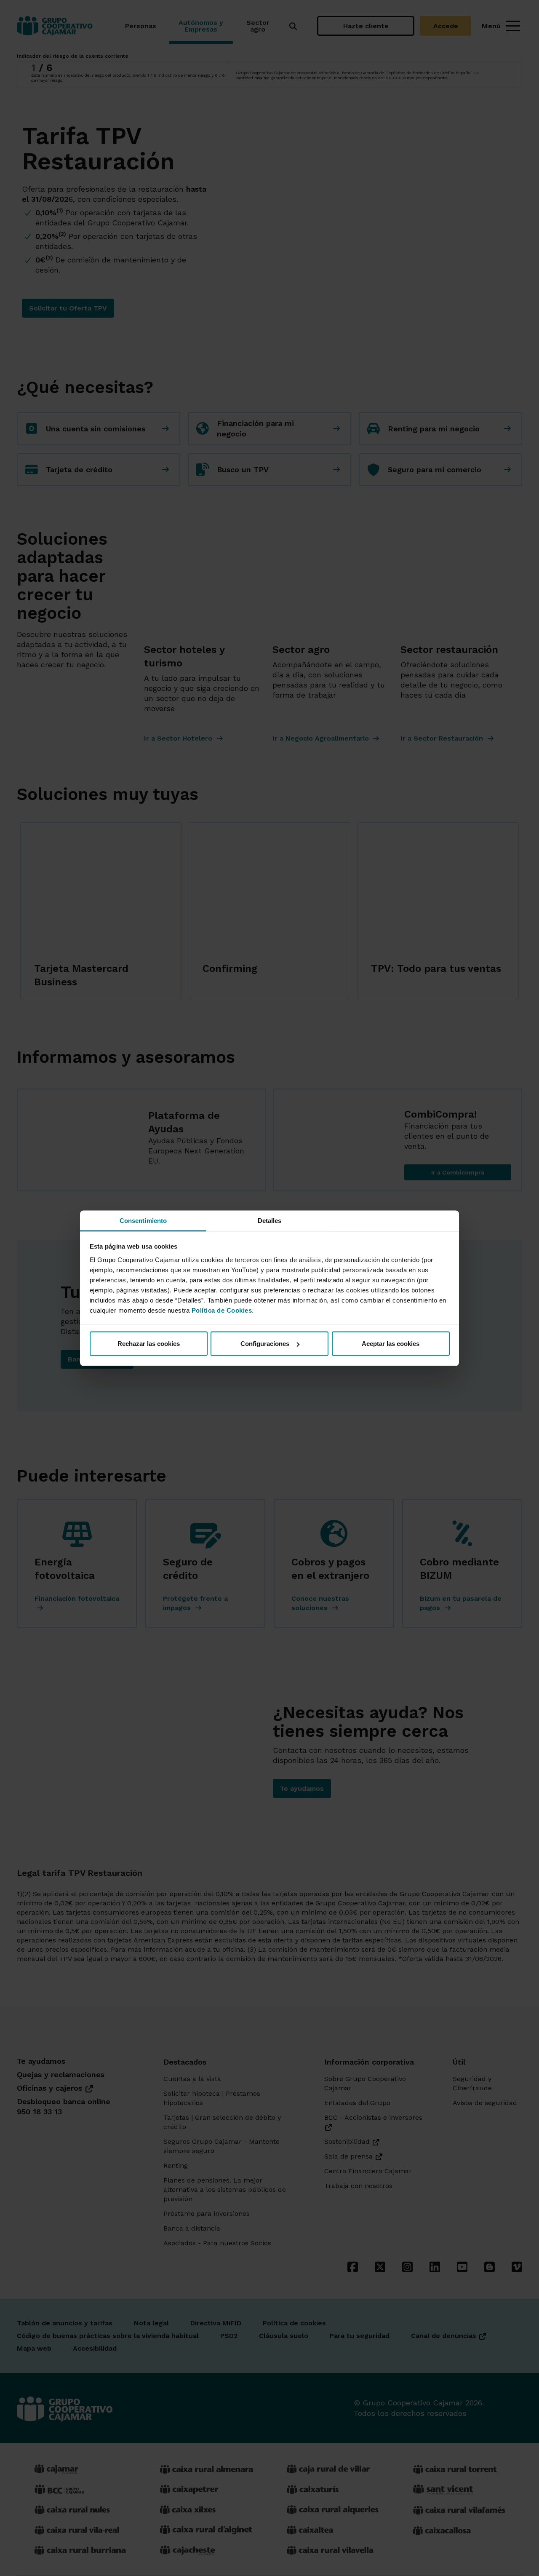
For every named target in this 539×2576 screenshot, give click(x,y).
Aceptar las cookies (391, 1344)
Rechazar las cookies (149, 1344)
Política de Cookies (222, 1310)
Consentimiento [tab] (143, 1220)
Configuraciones (265, 1344)
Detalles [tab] (270, 1220)
